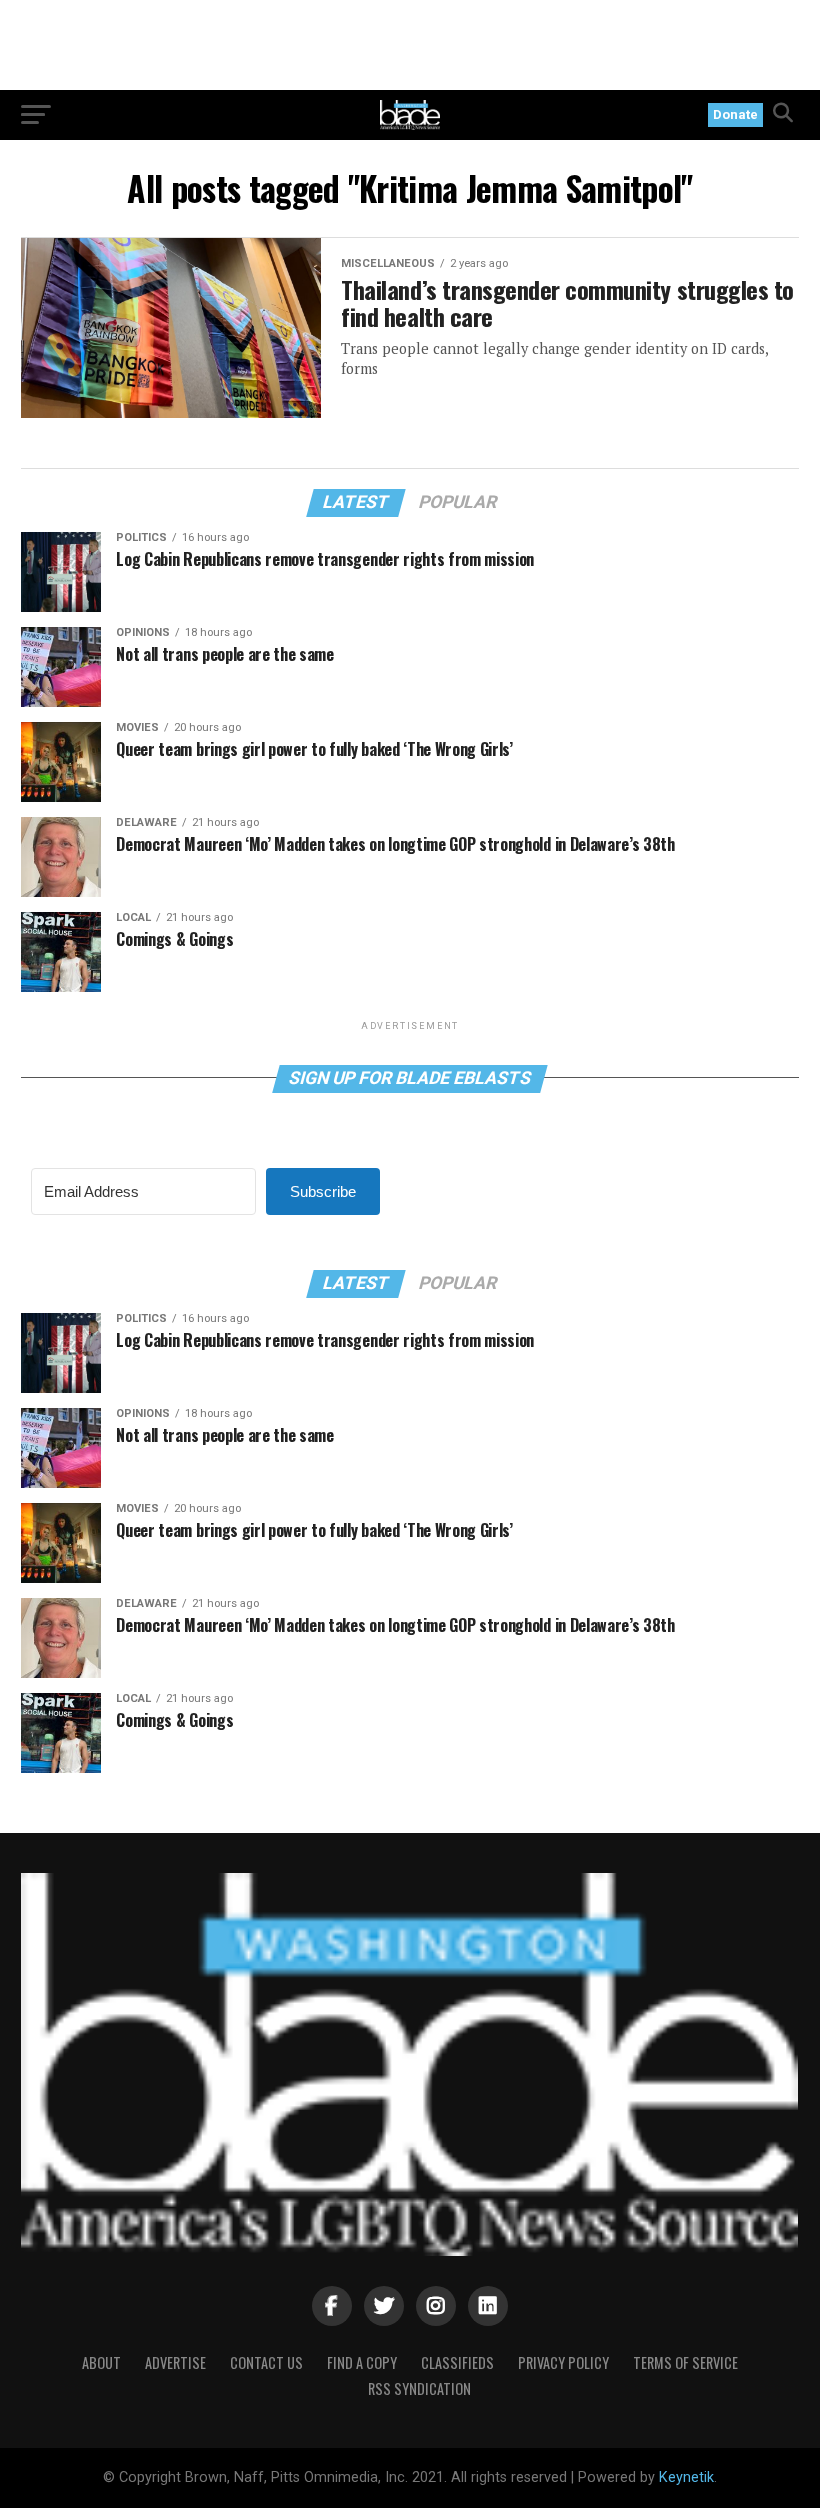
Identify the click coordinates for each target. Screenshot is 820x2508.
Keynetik (686, 2477)
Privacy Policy (563, 2362)
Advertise (175, 2362)
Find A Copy (362, 2362)
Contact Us (266, 2362)
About (101, 2362)
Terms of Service (685, 2362)
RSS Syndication (419, 2388)
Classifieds (457, 2362)
